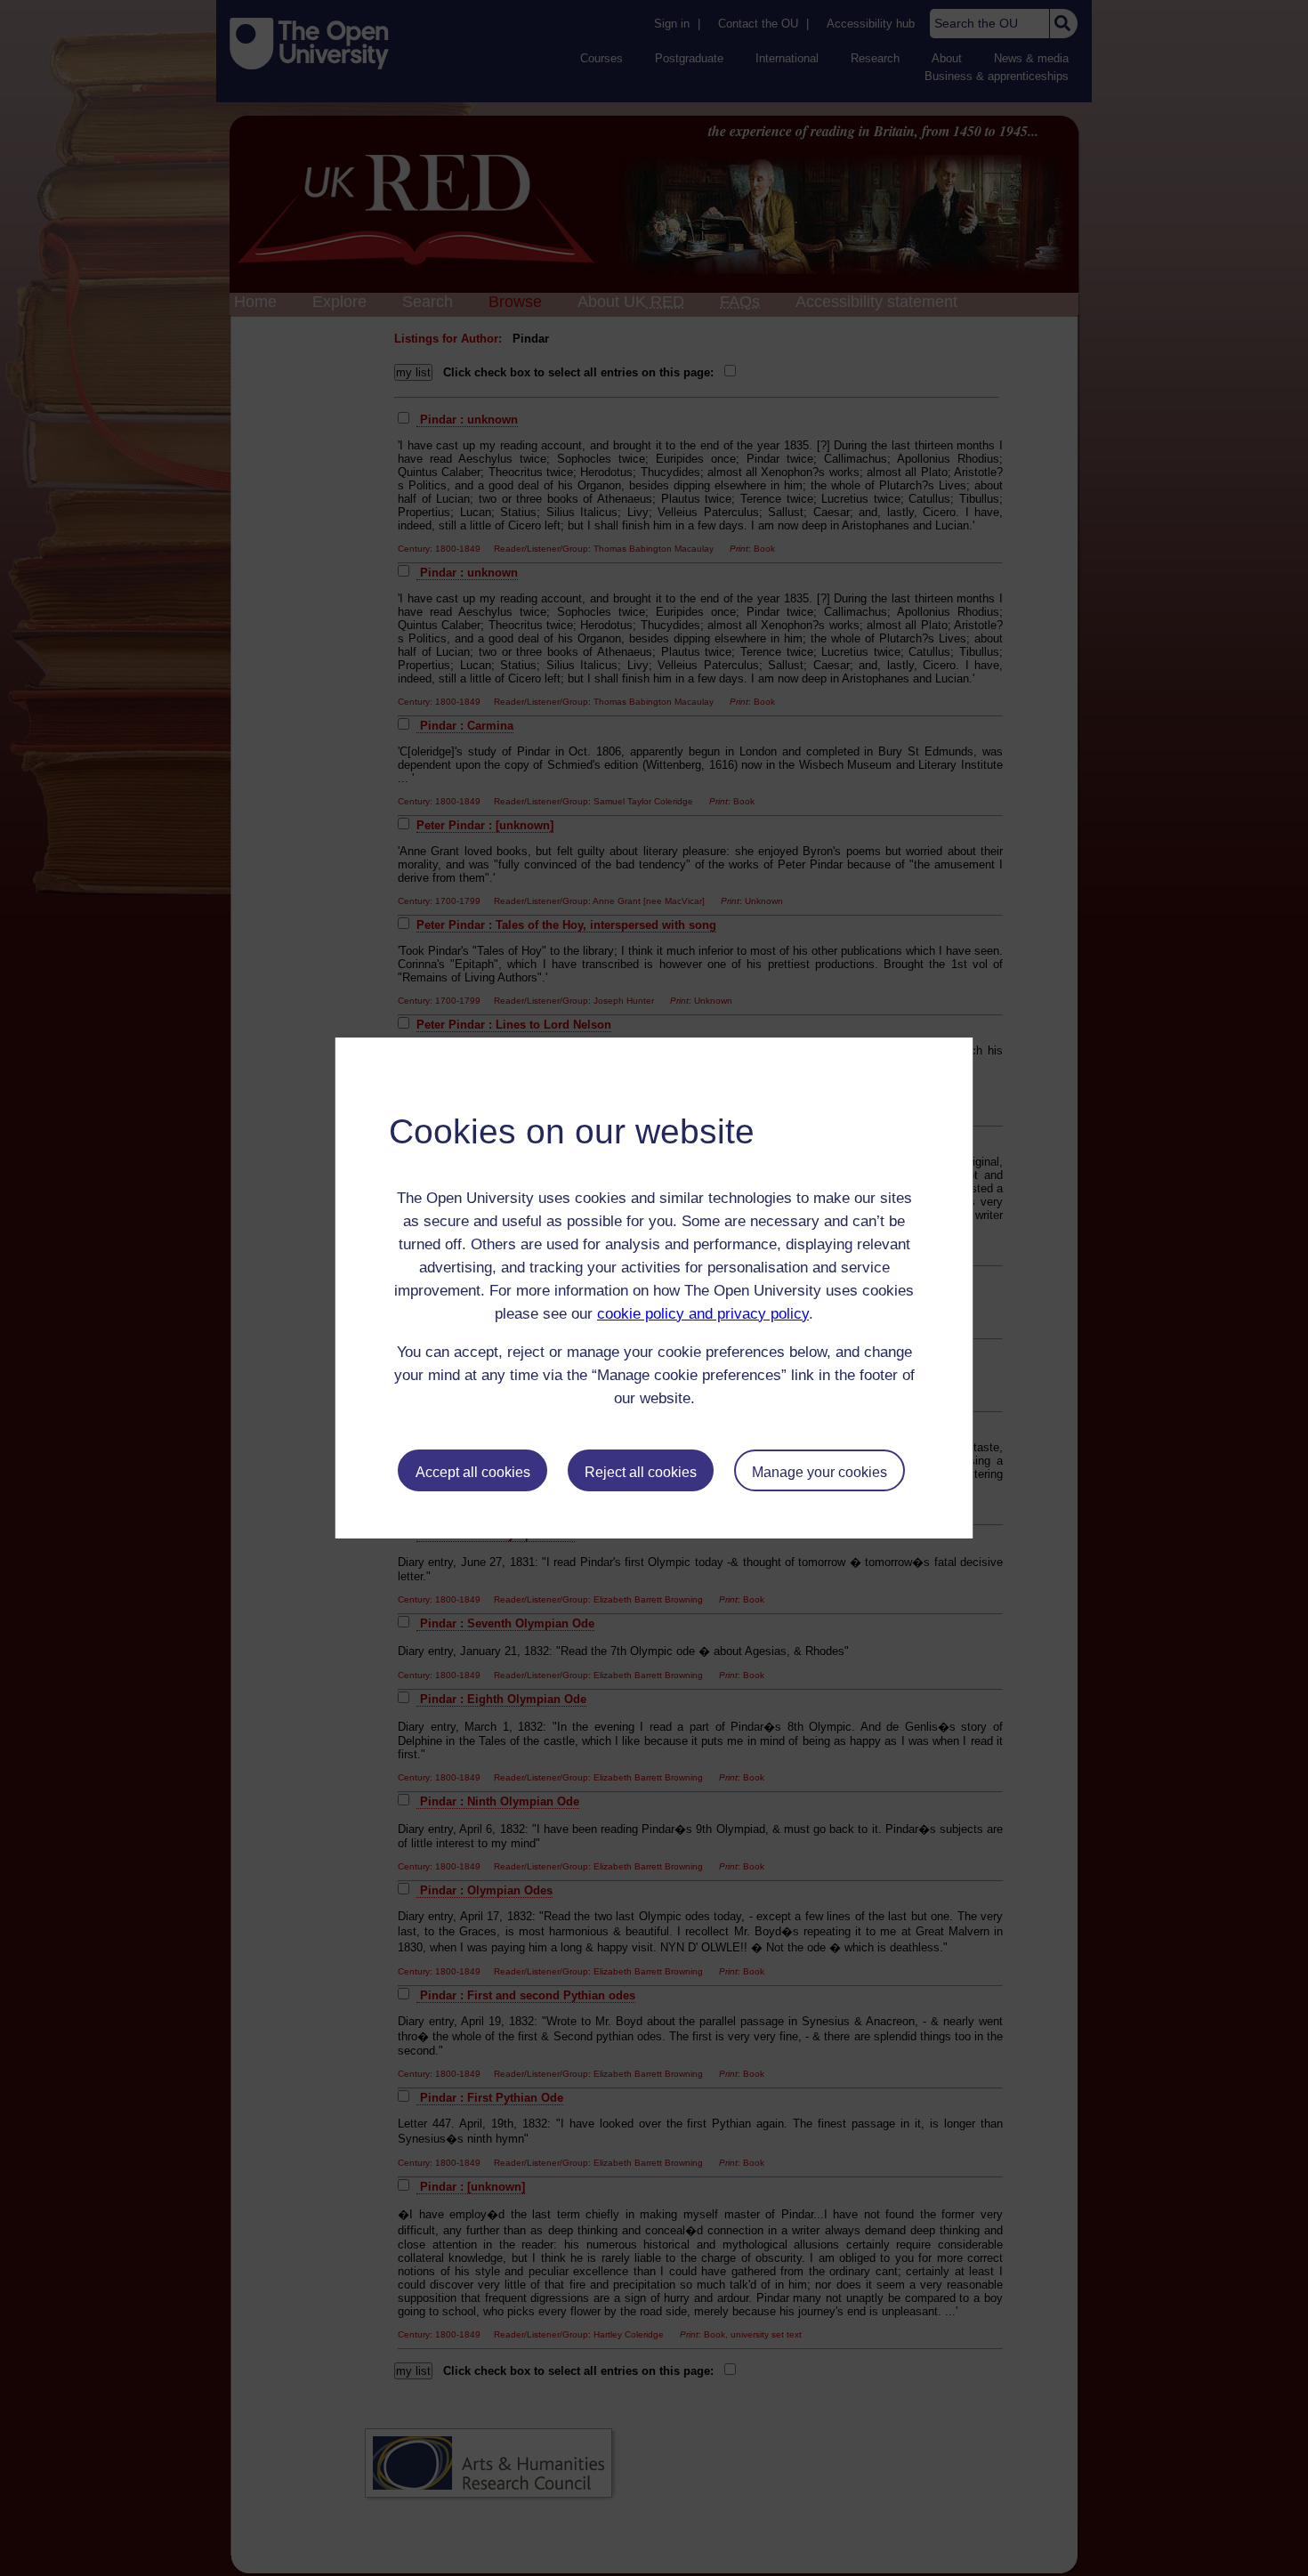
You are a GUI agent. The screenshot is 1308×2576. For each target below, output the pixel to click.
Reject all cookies (641, 1472)
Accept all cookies (473, 1472)
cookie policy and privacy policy (703, 1314)
